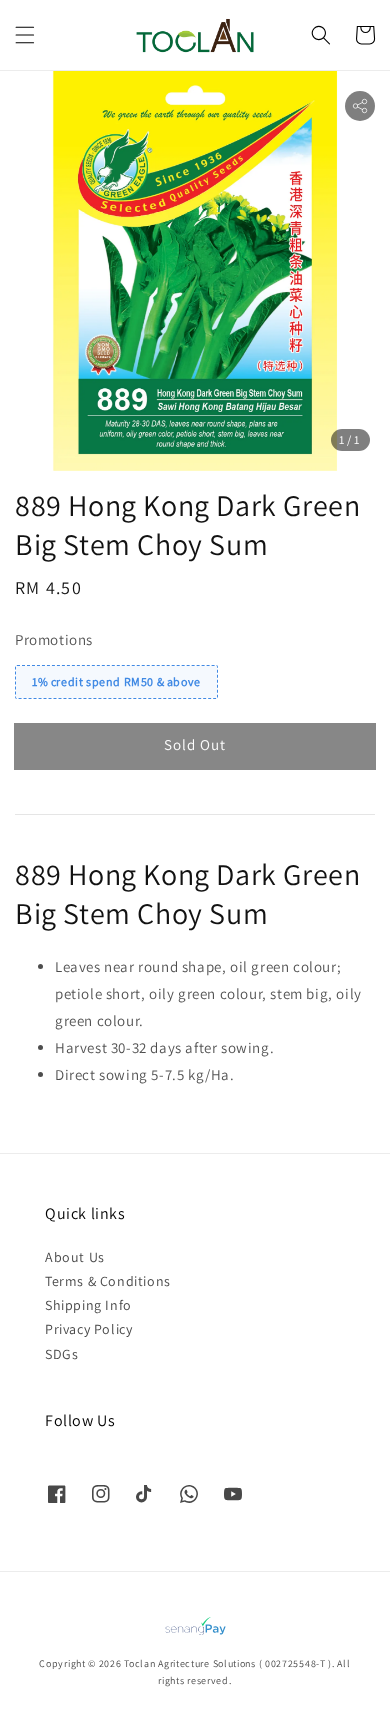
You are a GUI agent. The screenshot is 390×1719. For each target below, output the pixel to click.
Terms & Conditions (108, 1281)
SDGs (61, 1354)
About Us (75, 1257)
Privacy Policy (88, 1329)
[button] (25, 35)
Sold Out (195, 744)
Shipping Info (88, 1305)
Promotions (54, 639)
